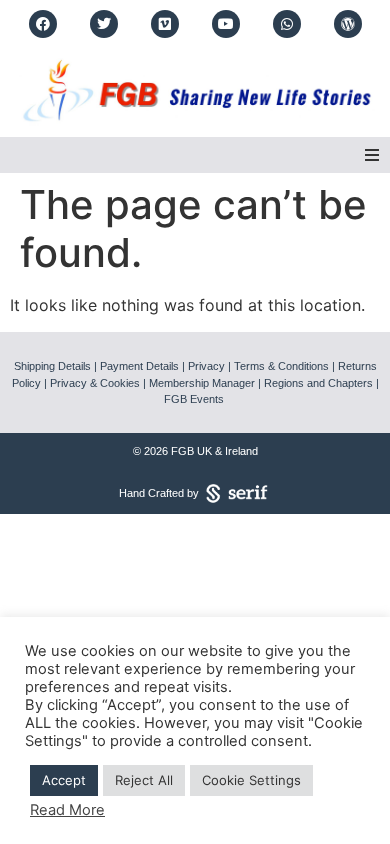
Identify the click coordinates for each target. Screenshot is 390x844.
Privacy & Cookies (95, 383)
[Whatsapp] (287, 24)
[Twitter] (104, 24)
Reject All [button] (144, 780)
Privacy (206, 366)
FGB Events (194, 399)
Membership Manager (202, 383)
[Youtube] (226, 24)
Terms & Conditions (281, 366)
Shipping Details (52, 366)
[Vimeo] (165, 24)
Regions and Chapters (318, 383)
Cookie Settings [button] (251, 780)
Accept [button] (64, 780)
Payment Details (139, 366)
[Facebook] (43, 24)
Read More (67, 810)
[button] (372, 155)
